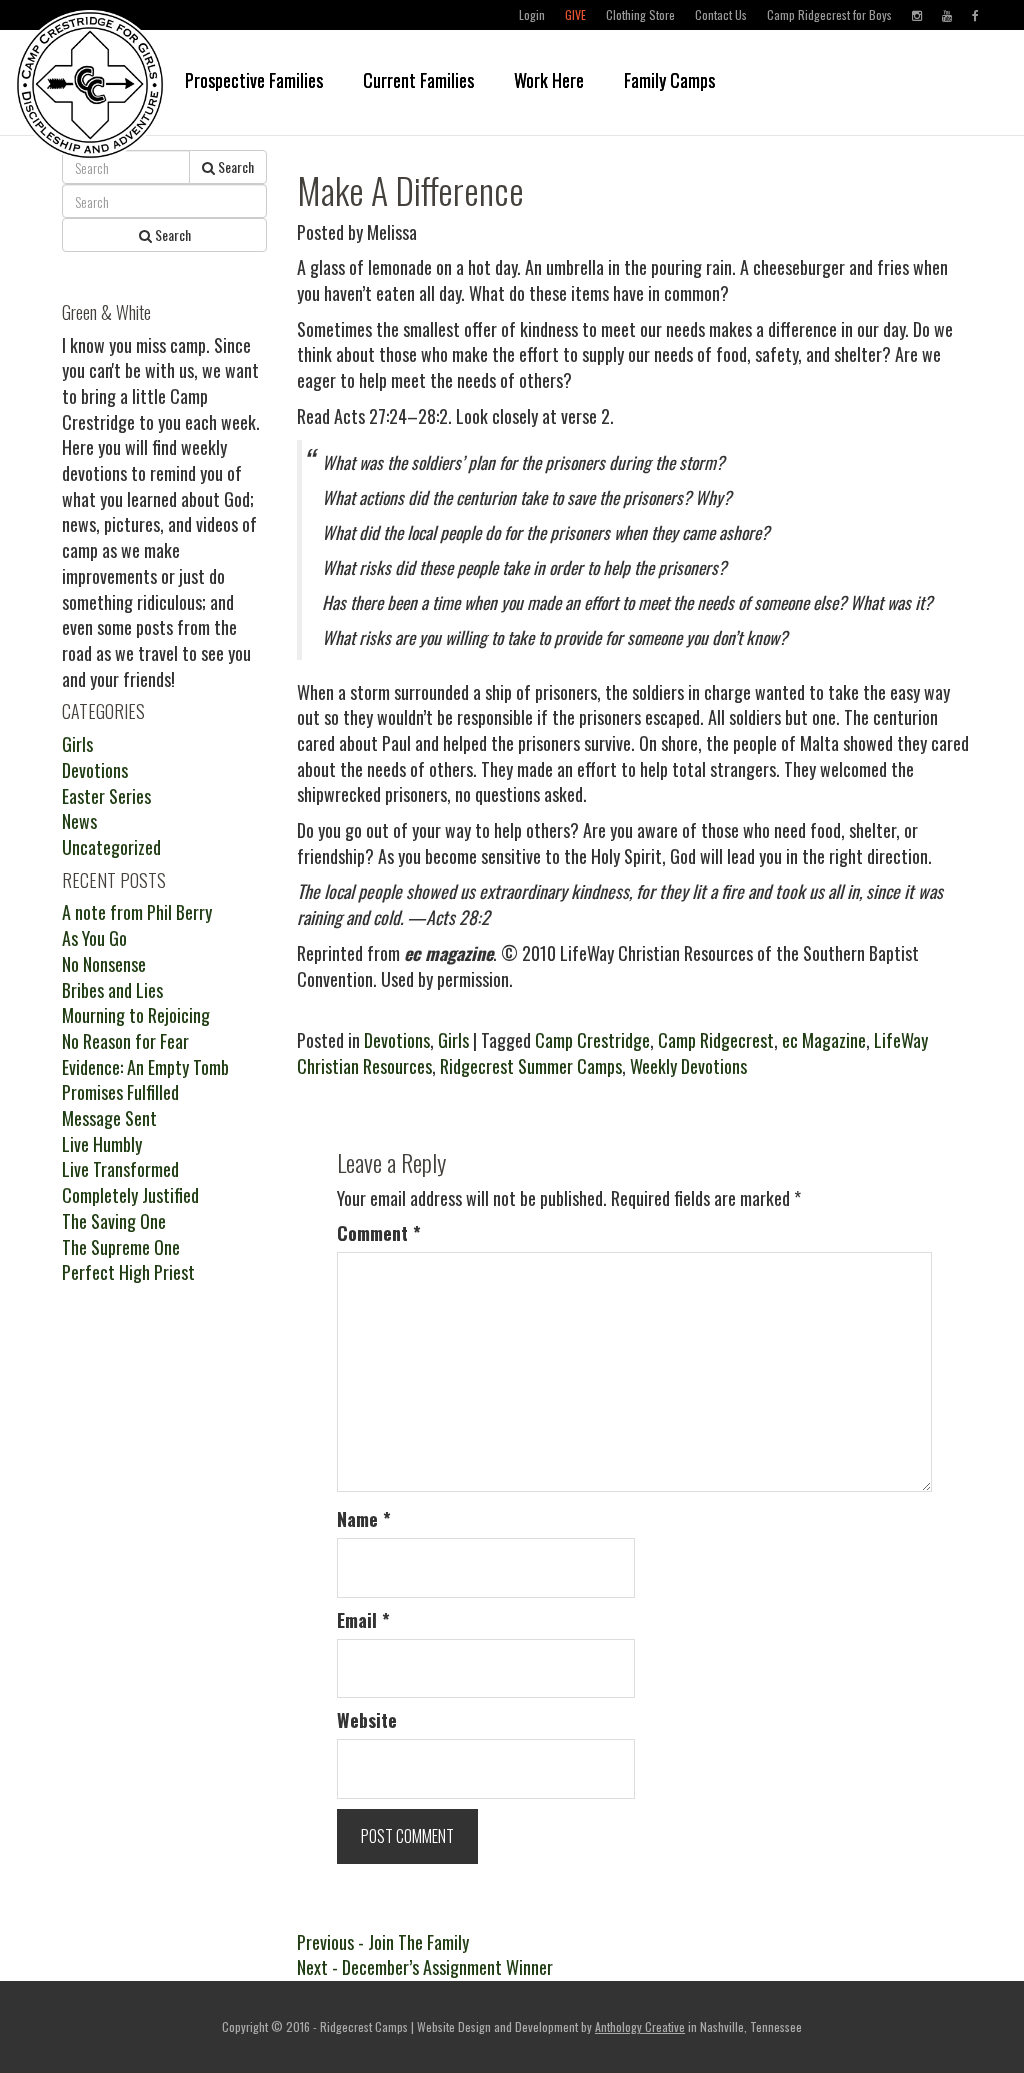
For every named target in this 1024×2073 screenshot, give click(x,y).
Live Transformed (120, 1169)
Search (234, 166)
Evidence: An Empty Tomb (145, 1067)
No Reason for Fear (125, 1041)
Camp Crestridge (592, 1040)
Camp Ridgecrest (716, 1040)
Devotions (397, 1040)
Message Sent (109, 1118)
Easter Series (106, 796)
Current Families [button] (418, 80)
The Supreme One (121, 1247)
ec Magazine (824, 1040)
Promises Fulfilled (120, 1092)
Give (575, 14)
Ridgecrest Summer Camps (531, 1066)
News (79, 821)
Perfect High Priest (128, 1272)
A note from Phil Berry (137, 912)
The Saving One (114, 1221)
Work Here (549, 80)
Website (367, 1720)
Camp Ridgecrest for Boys (829, 14)
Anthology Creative (640, 2026)
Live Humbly (102, 1144)
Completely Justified (130, 1195)
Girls (453, 1040)
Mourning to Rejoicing (136, 1015)
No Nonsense (104, 964)
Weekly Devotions (688, 1066)
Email (363, 1620)
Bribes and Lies (112, 990)
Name (364, 1519)
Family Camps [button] (669, 80)
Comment (379, 1233)
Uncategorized (111, 847)
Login (532, 14)
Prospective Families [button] (254, 80)
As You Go (94, 938)
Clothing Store (640, 14)
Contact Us (721, 14)
